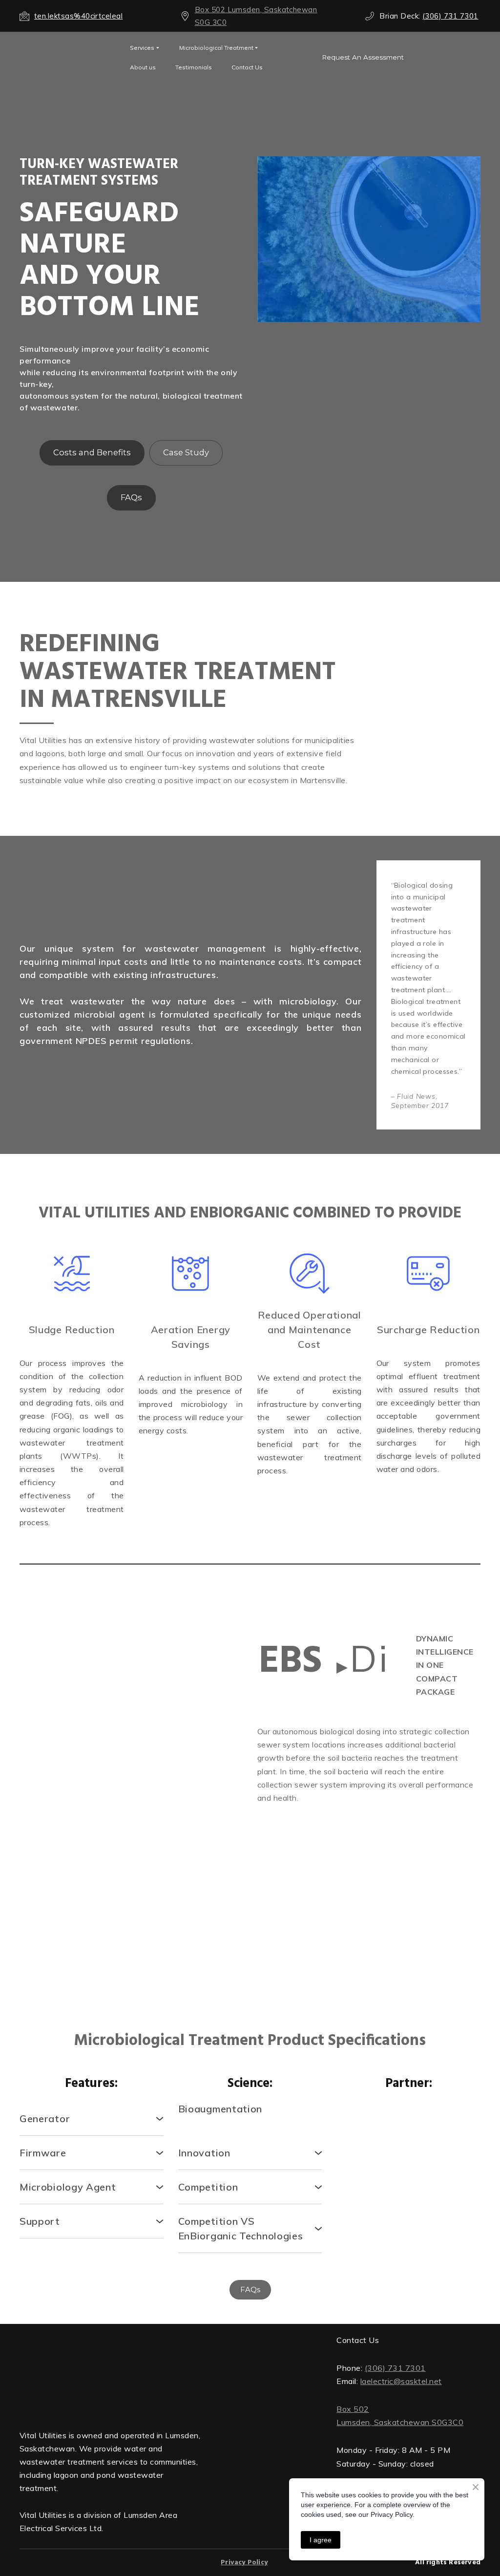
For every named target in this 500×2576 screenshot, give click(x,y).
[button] (363, 57)
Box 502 (353, 2409)
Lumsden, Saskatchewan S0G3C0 (400, 2422)
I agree (321, 2540)
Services (142, 48)
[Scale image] (72, 1802)
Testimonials (194, 67)
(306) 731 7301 (395, 2368)
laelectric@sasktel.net (401, 2381)
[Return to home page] (111, 2348)
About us (143, 67)
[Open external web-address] (67, 57)
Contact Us (247, 67)
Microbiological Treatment (216, 48)
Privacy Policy (244, 2511)
